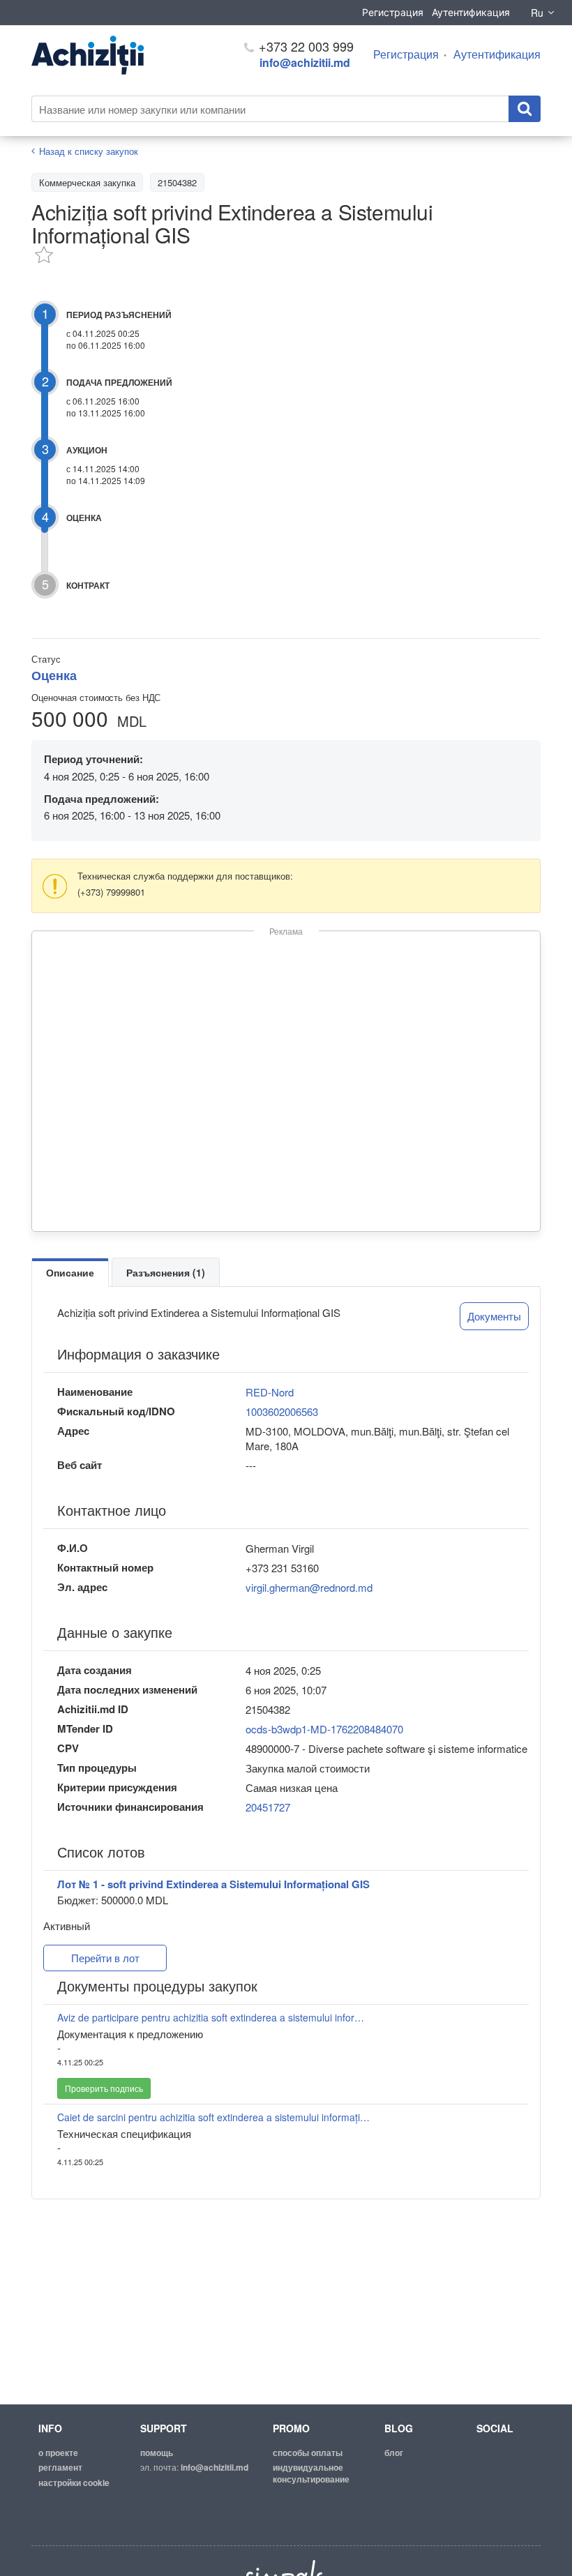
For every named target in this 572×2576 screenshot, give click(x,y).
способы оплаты (308, 2453)
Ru (537, 13)
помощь (157, 2453)
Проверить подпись (104, 2088)
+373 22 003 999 (304, 46)
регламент (60, 2467)
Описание (70, 1272)
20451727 (268, 1807)
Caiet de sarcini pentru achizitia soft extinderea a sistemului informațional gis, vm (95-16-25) (214, 2117)
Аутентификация (471, 12)
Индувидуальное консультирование (311, 2473)
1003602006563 (282, 1411)
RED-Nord (270, 1392)
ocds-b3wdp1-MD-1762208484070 (324, 1729)
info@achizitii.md (305, 62)
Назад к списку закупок (89, 151)
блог (394, 2453)
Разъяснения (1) (166, 1272)
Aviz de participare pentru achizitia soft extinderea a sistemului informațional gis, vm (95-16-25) (214, 2017)
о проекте (58, 2453)
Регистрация (393, 12)
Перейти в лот (105, 1958)
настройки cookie (74, 2483)
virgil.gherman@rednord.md (309, 1587)
